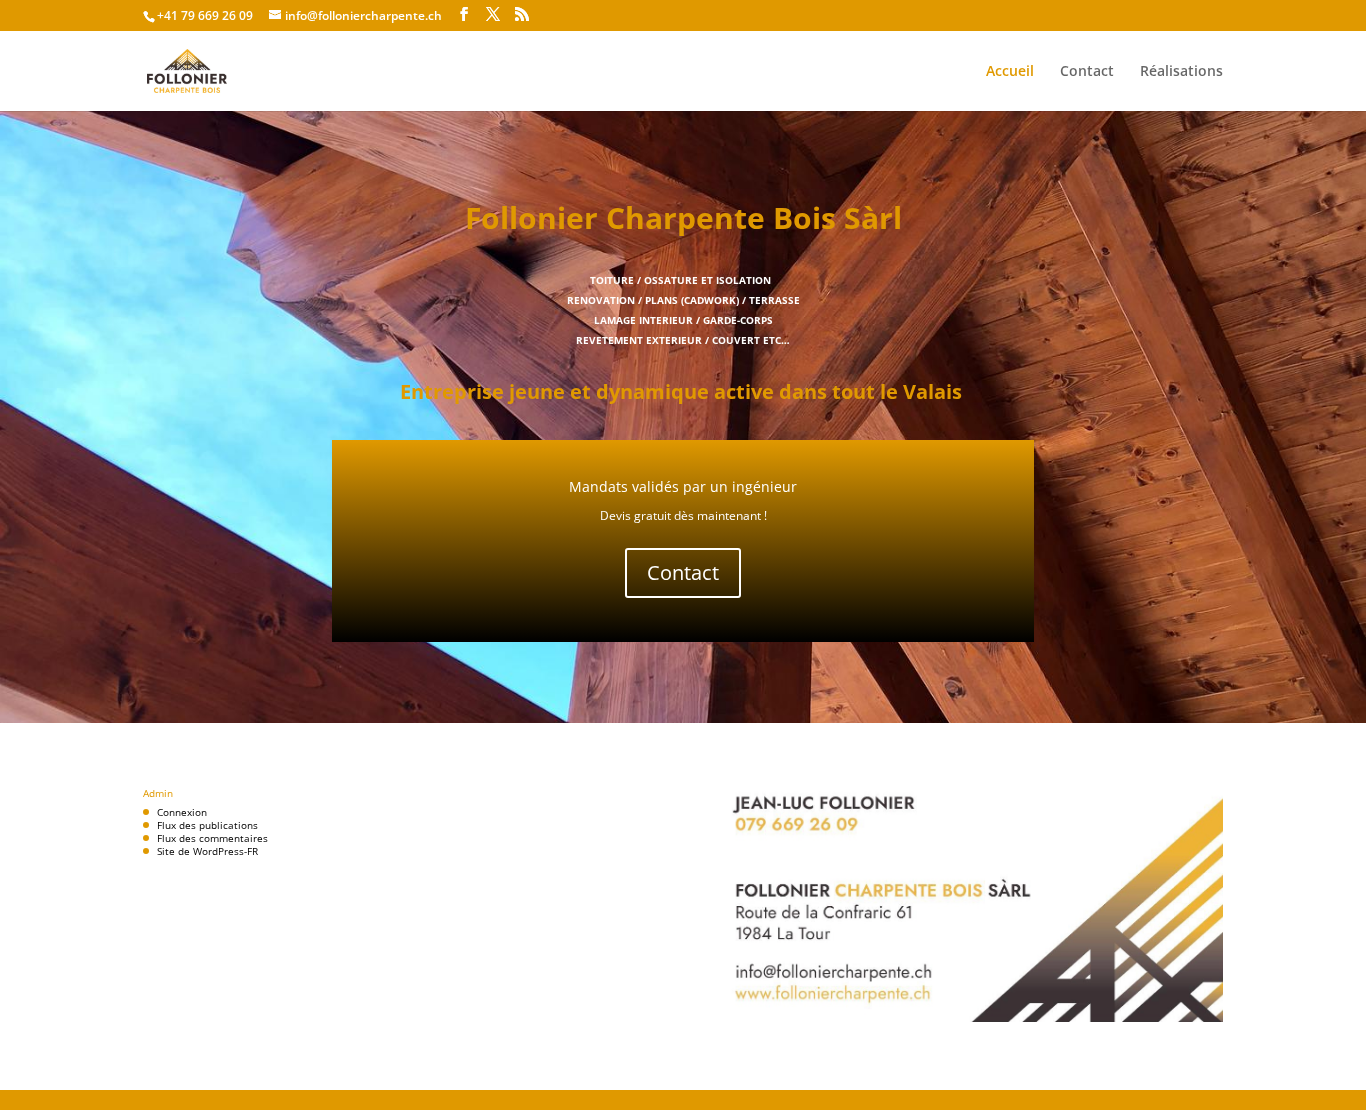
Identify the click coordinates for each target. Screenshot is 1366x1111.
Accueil (1010, 72)
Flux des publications (207, 825)
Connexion (182, 812)
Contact (1087, 72)
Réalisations (1181, 72)
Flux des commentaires (212, 838)
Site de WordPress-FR (207, 851)
